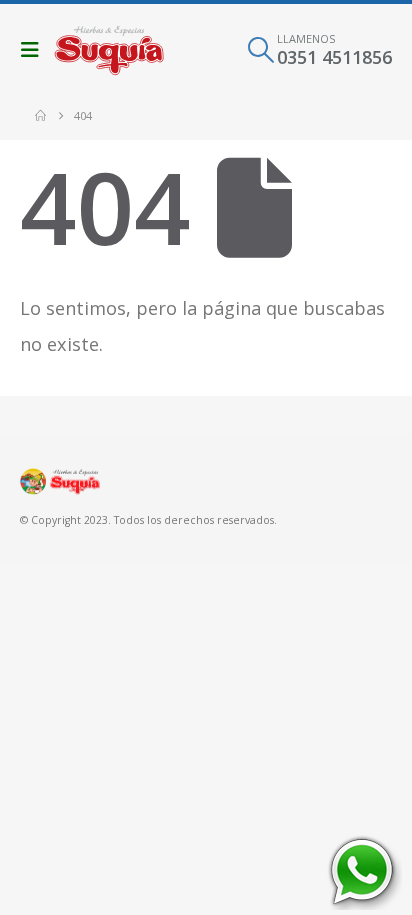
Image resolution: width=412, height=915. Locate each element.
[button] (35, 50)
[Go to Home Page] (40, 116)
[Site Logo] (109, 50)
